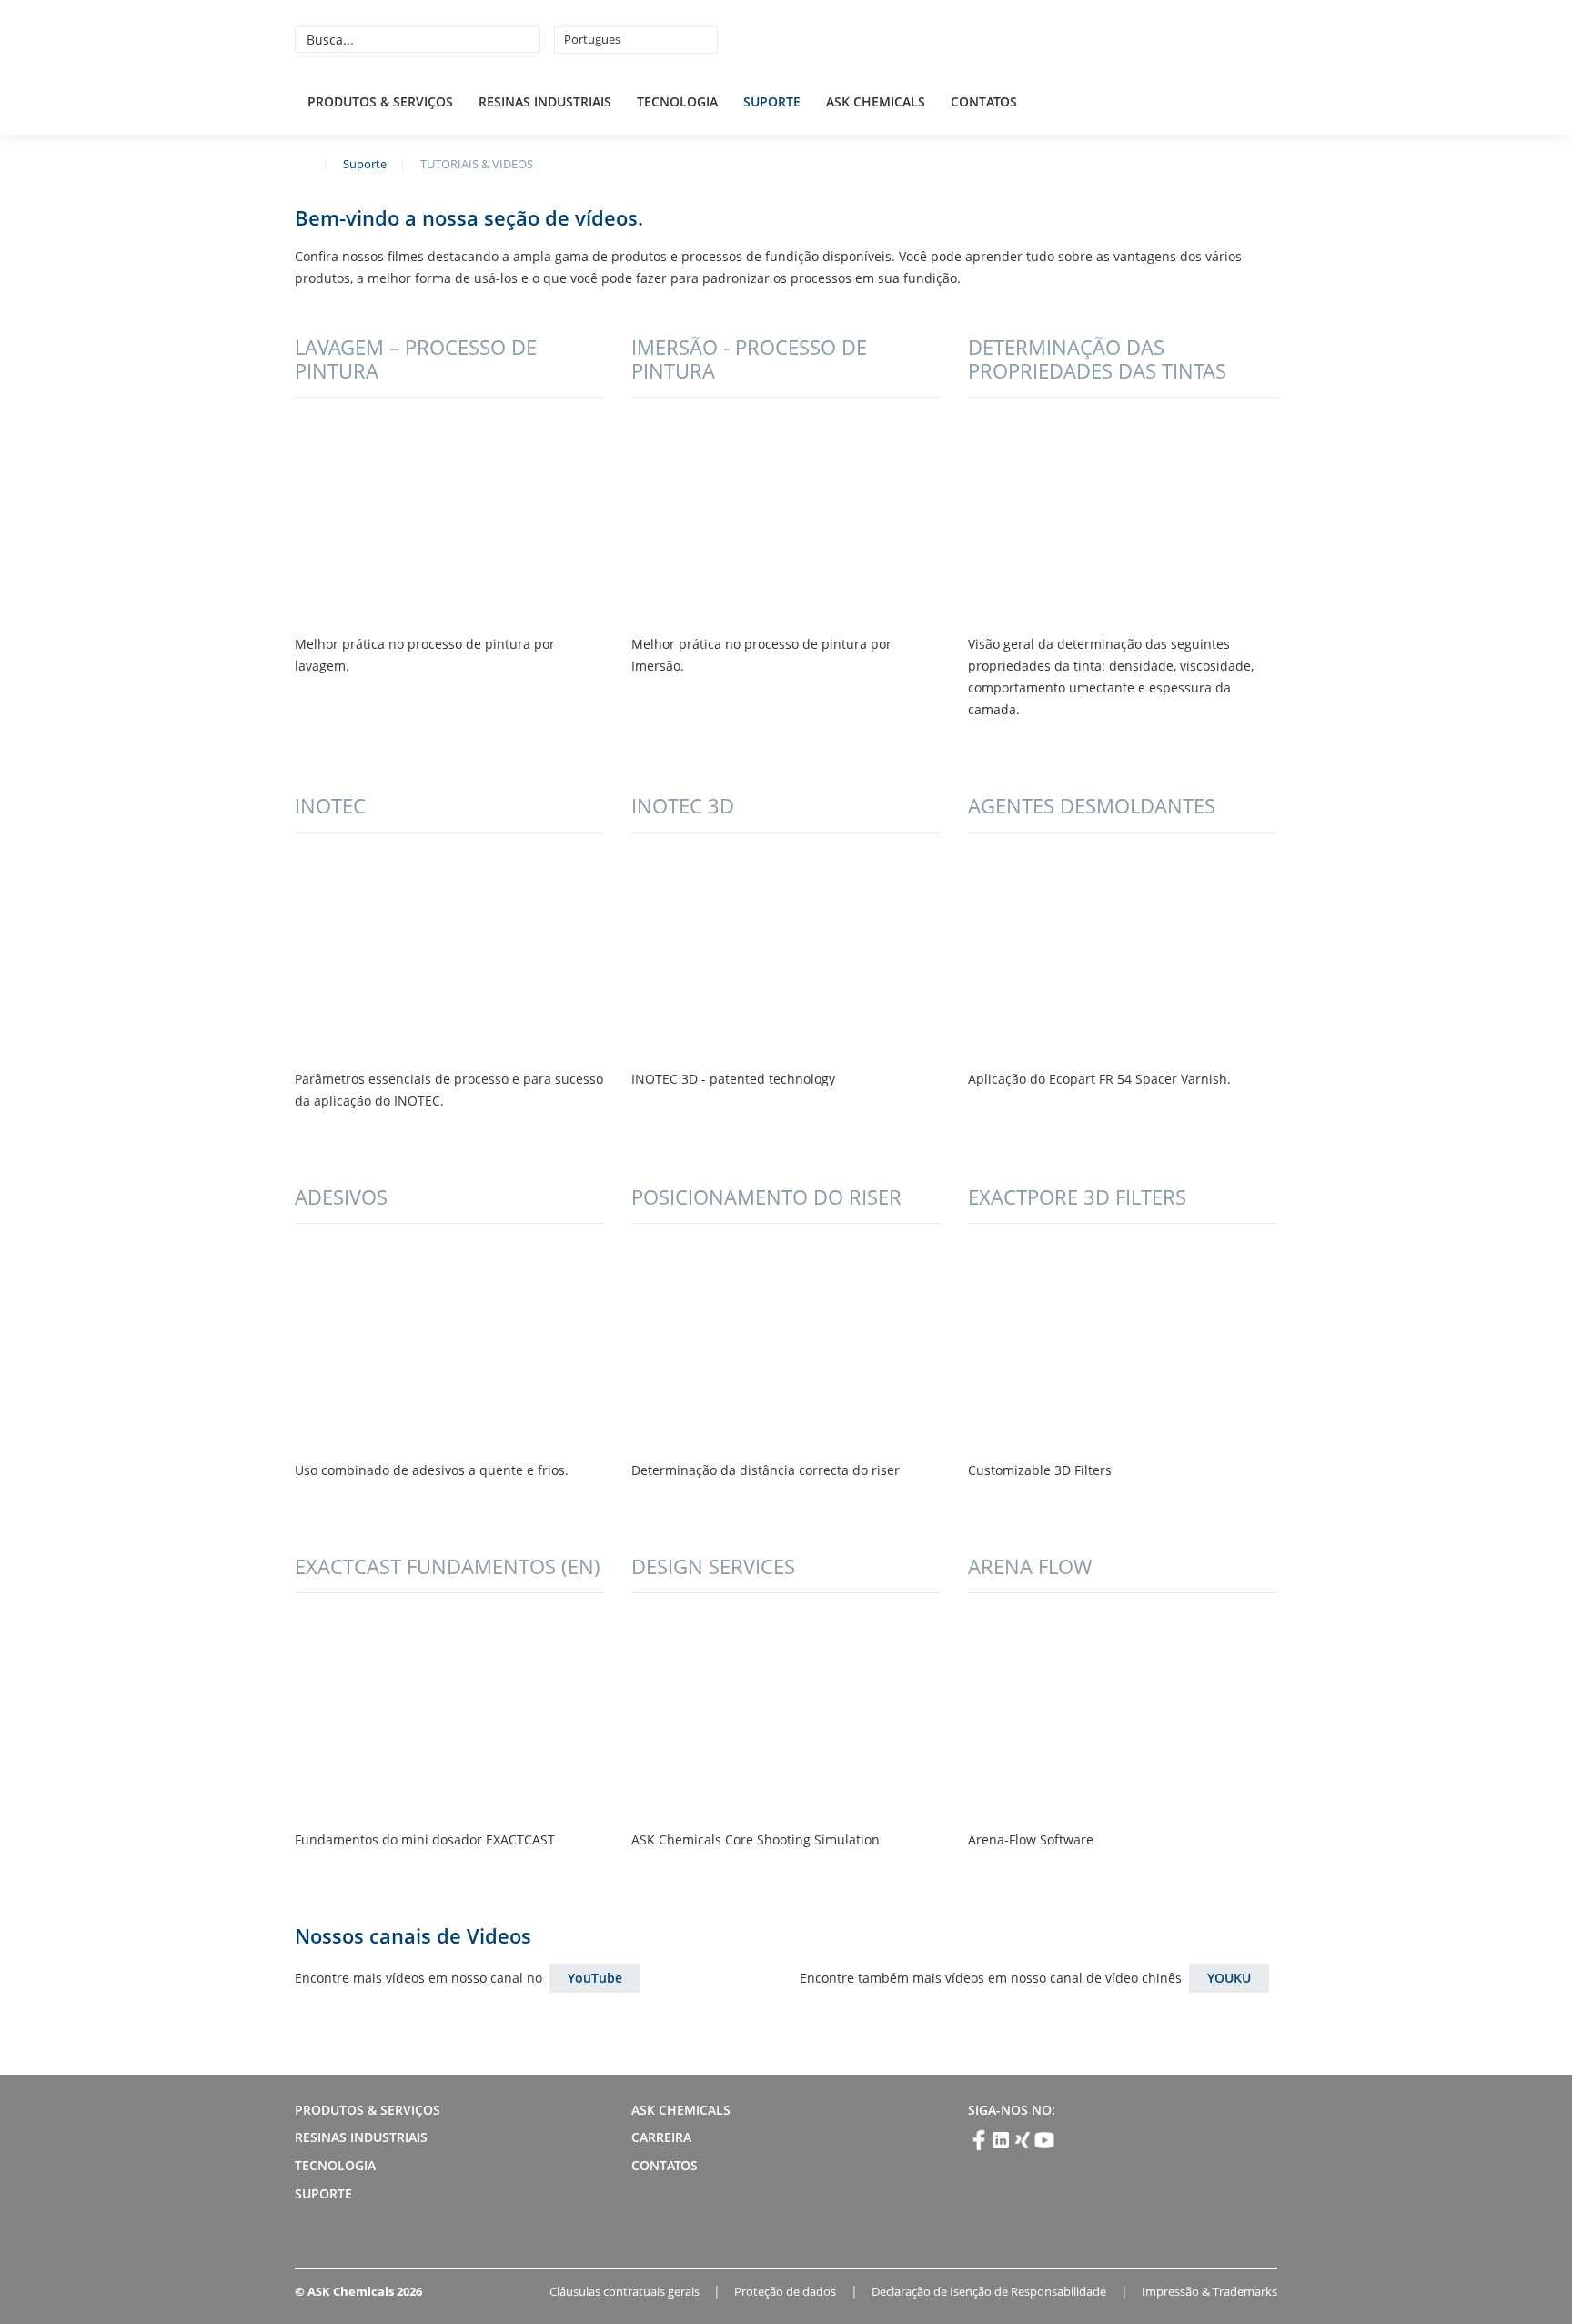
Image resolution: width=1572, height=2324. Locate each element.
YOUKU (1229, 1978)
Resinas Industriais (545, 101)
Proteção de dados (785, 2291)
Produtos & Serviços (380, 101)
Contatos (984, 101)
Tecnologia (677, 101)
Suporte (772, 101)
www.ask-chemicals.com (302, 163)
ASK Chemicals (1143, 39)
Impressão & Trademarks (1209, 2291)
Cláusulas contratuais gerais (625, 2291)
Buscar (524, 39)
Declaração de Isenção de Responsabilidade (989, 2291)
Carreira (661, 2137)
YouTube (595, 1978)
